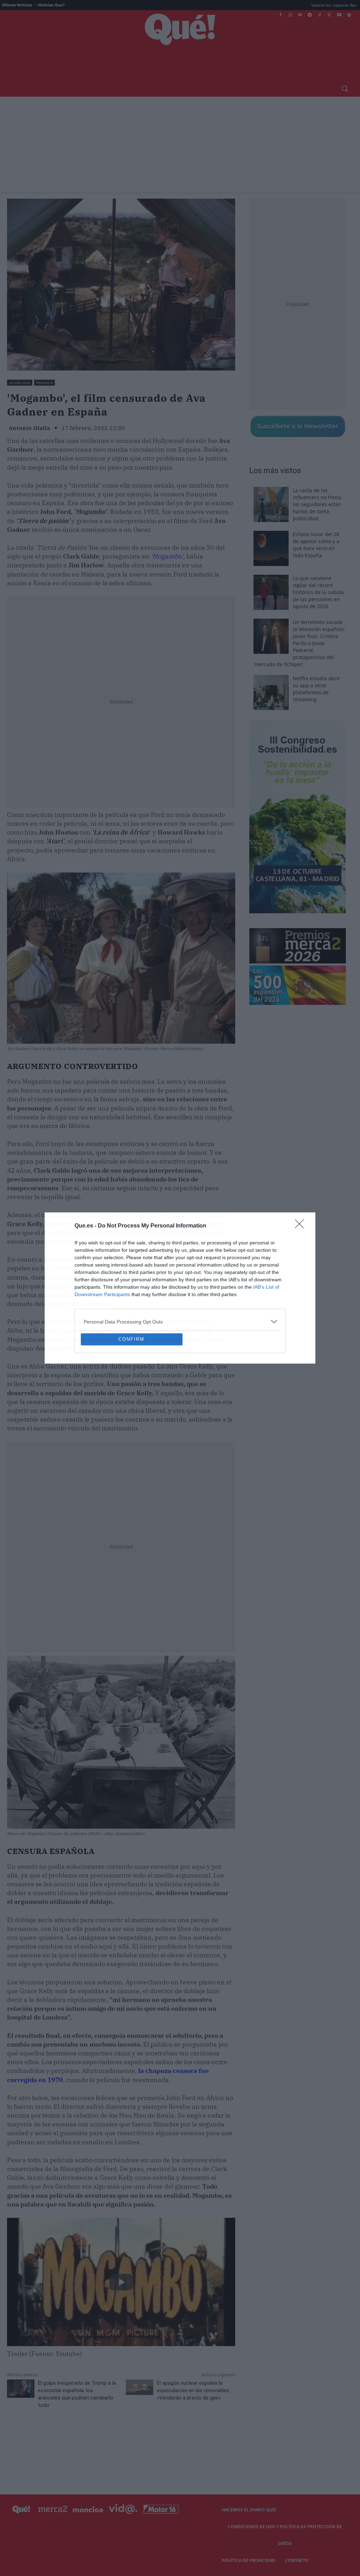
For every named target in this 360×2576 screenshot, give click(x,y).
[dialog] (180, 1288)
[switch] (267, 1286)
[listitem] (180, 1271)
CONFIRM (131, 1390)
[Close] (302, 1175)
